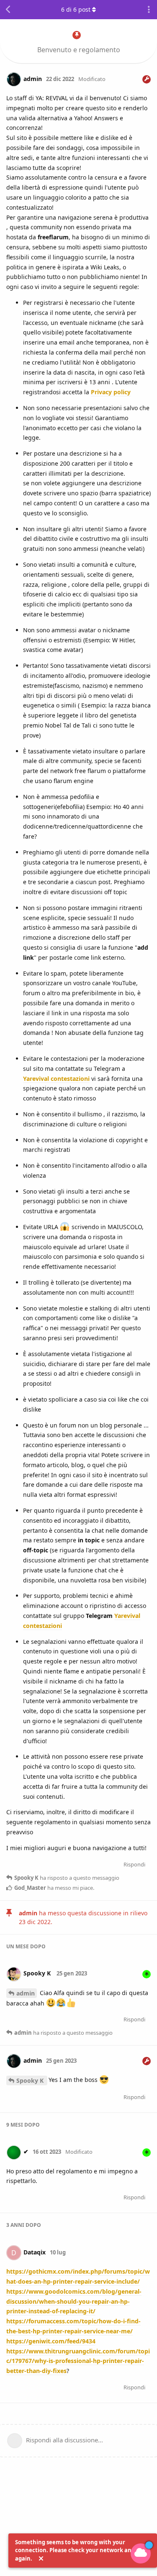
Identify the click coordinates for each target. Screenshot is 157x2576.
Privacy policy (111, 392)
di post (76, 9)
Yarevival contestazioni (56, 1079)
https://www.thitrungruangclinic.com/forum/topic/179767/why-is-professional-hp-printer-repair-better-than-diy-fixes (78, 2361)
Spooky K (31, 2080)
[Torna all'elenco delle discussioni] (8, 10)
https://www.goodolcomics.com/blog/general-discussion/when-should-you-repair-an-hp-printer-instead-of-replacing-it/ (74, 2301)
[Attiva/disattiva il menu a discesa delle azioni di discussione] (149, 10)
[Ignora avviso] (41, 2559)
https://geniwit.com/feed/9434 (51, 2341)
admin (26, 1993)
